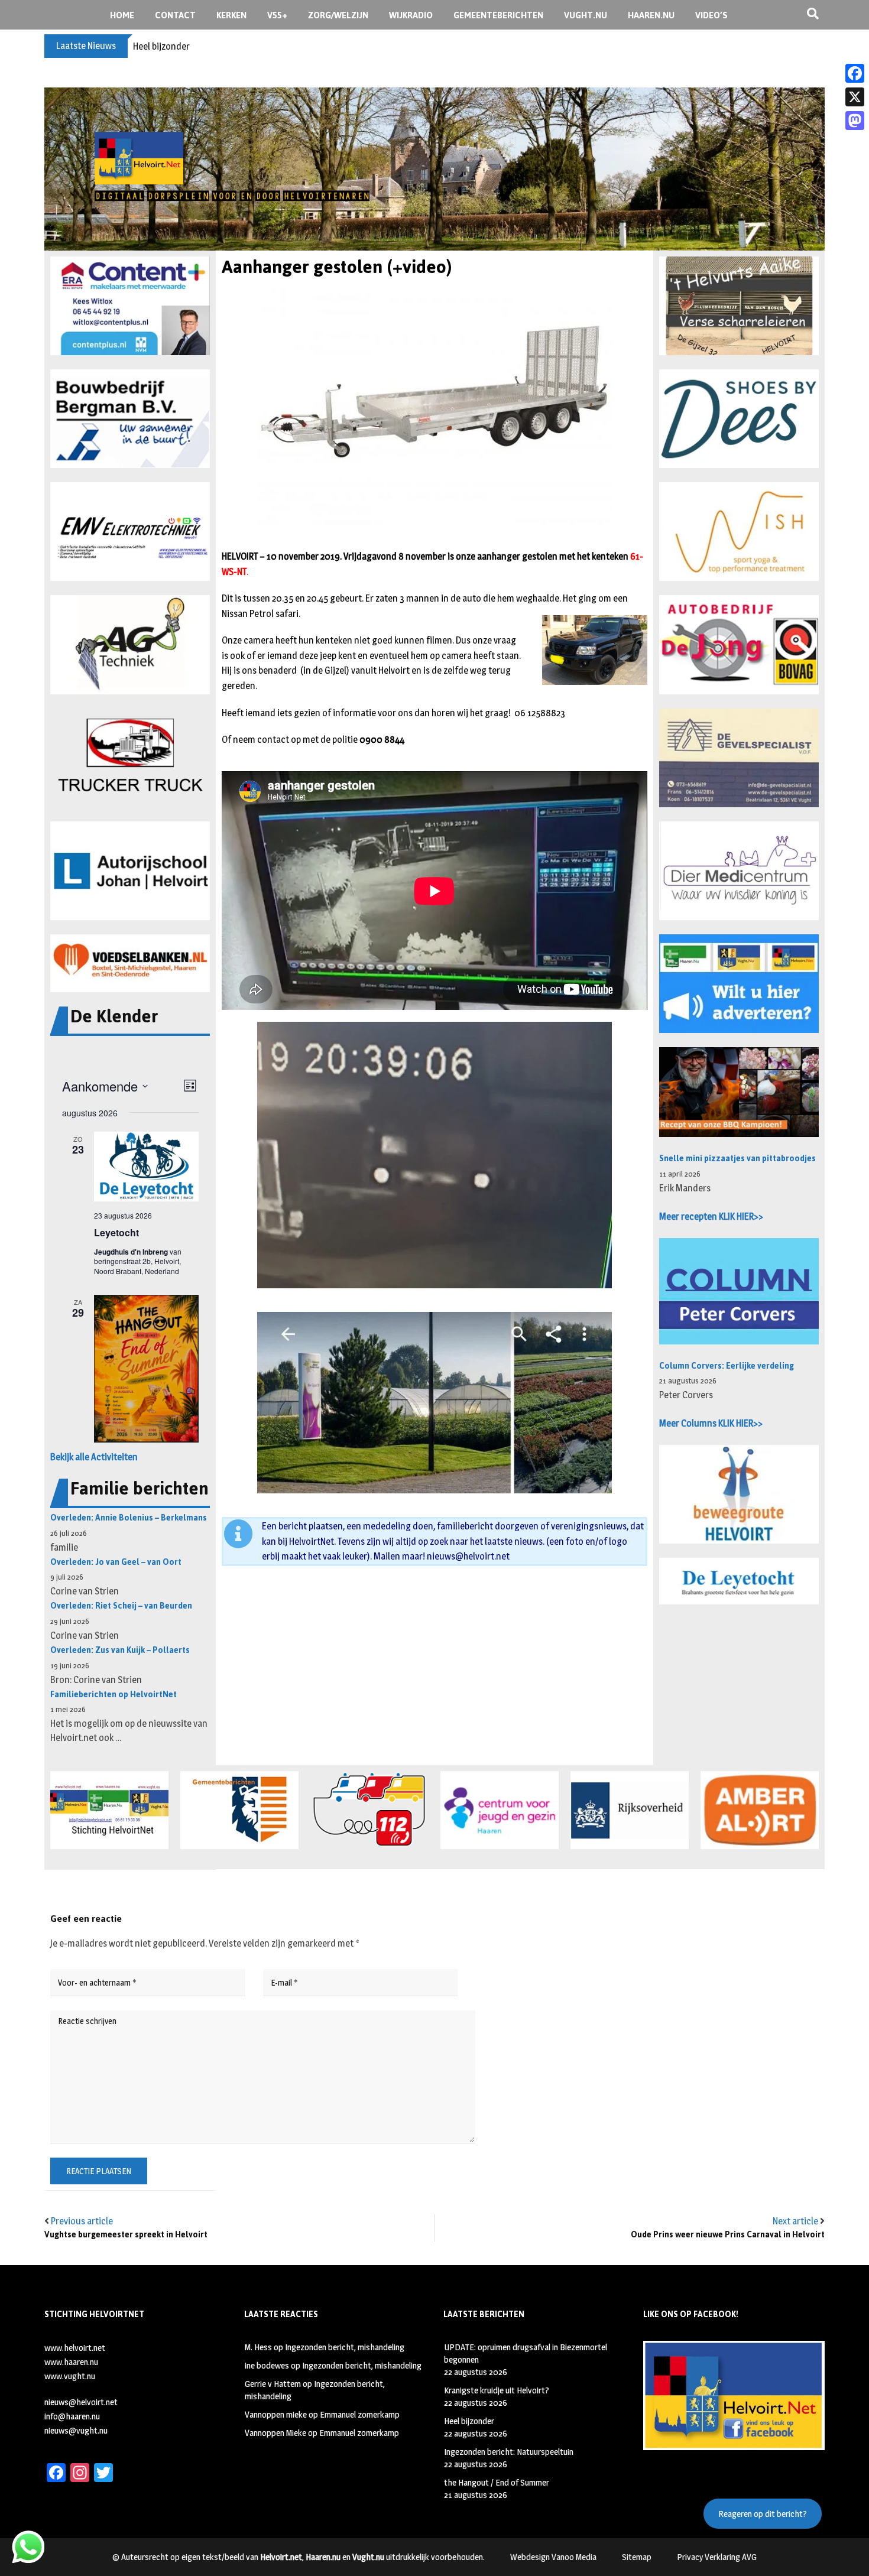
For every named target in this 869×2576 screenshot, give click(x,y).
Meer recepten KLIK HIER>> (711, 1216)
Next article (795, 2221)
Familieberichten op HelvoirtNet (114, 1695)
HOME (122, 15)
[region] (434, 169)
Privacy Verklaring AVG (717, 2557)
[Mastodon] (855, 121)
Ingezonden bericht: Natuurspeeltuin (206, 46)
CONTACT (175, 15)
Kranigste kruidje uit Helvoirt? (497, 2390)
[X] (855, 97)
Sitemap (637, 2557)
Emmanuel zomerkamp (360, 2414)
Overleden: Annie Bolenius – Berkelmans (129, 1518)
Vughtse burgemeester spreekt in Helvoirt (126, 2235)
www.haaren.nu (71, 2362)
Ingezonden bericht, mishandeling (345, 2347)
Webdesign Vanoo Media (553, 2557)
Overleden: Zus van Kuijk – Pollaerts (120, 1650)
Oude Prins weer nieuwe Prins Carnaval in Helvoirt (728, 2235)
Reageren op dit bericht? (763, 2514)
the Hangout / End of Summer (497, 2482)
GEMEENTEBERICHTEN (498, 15)
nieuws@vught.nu (76, 2430)
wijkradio (411, 15)
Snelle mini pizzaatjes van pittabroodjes (737, 1159)
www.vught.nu (70, 2376)
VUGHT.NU (586, 15)
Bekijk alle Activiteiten (94, 1457)
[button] (130, 306)
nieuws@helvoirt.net (468, 1556)
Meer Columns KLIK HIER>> (711, 1423)
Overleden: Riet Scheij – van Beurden (121, 1606)
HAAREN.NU (651, 15)
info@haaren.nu (72, 2416)
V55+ (277, 15)
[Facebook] (855, 73)
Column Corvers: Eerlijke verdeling (727, 1366)
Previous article (82, 2221)
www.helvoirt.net (75, 2348)
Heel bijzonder (469, 2421)
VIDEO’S (711, 15)
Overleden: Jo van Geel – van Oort (116, 1562)
